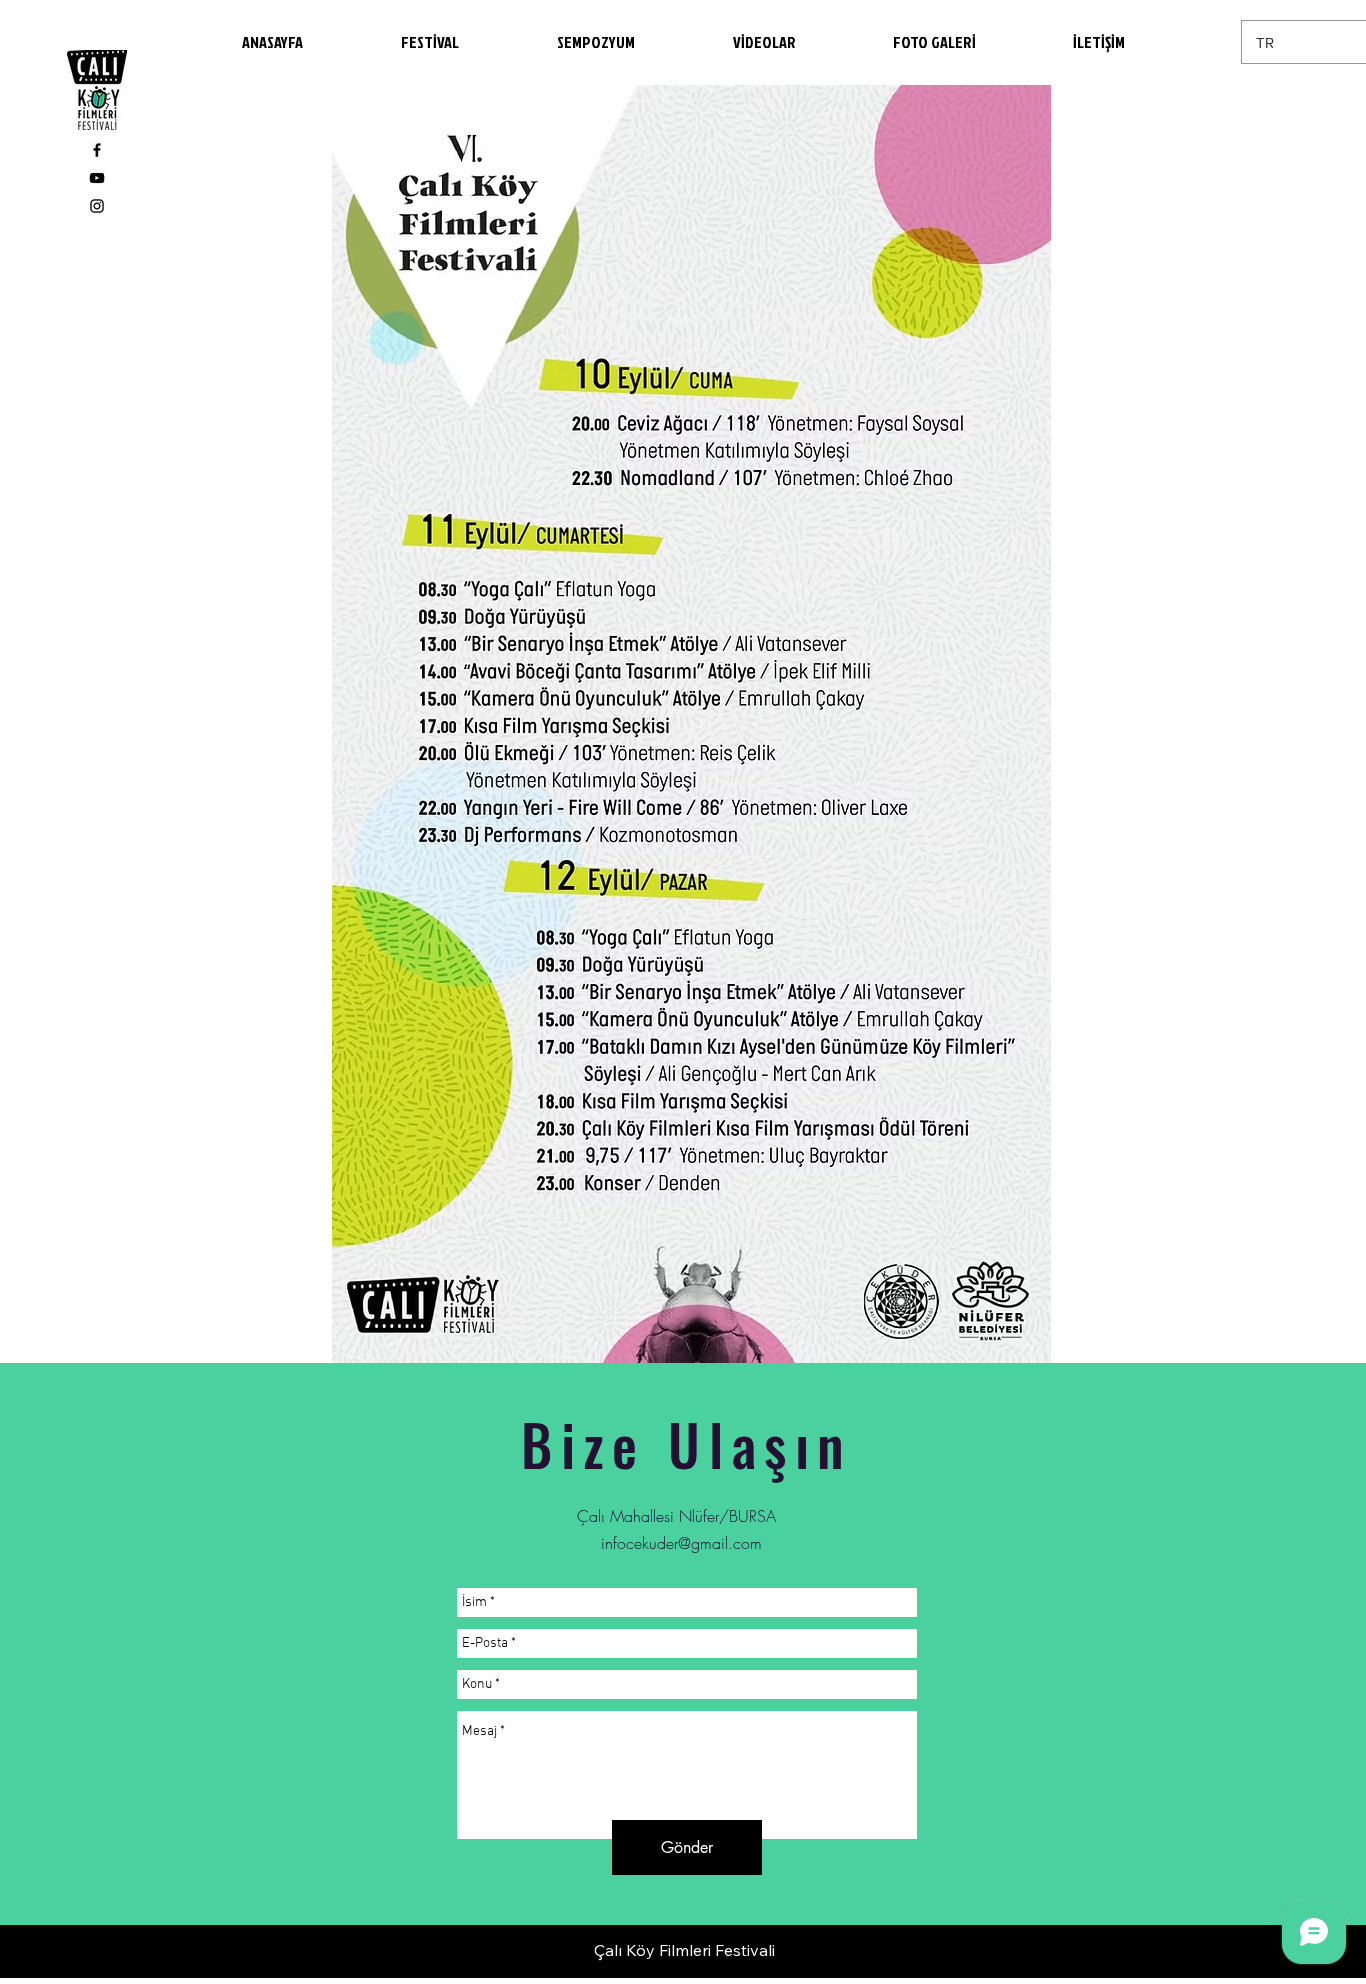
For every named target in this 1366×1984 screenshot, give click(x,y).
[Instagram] (97, 206)
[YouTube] (97, 178)
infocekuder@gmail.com (681, 1543)
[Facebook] (97, 150)
